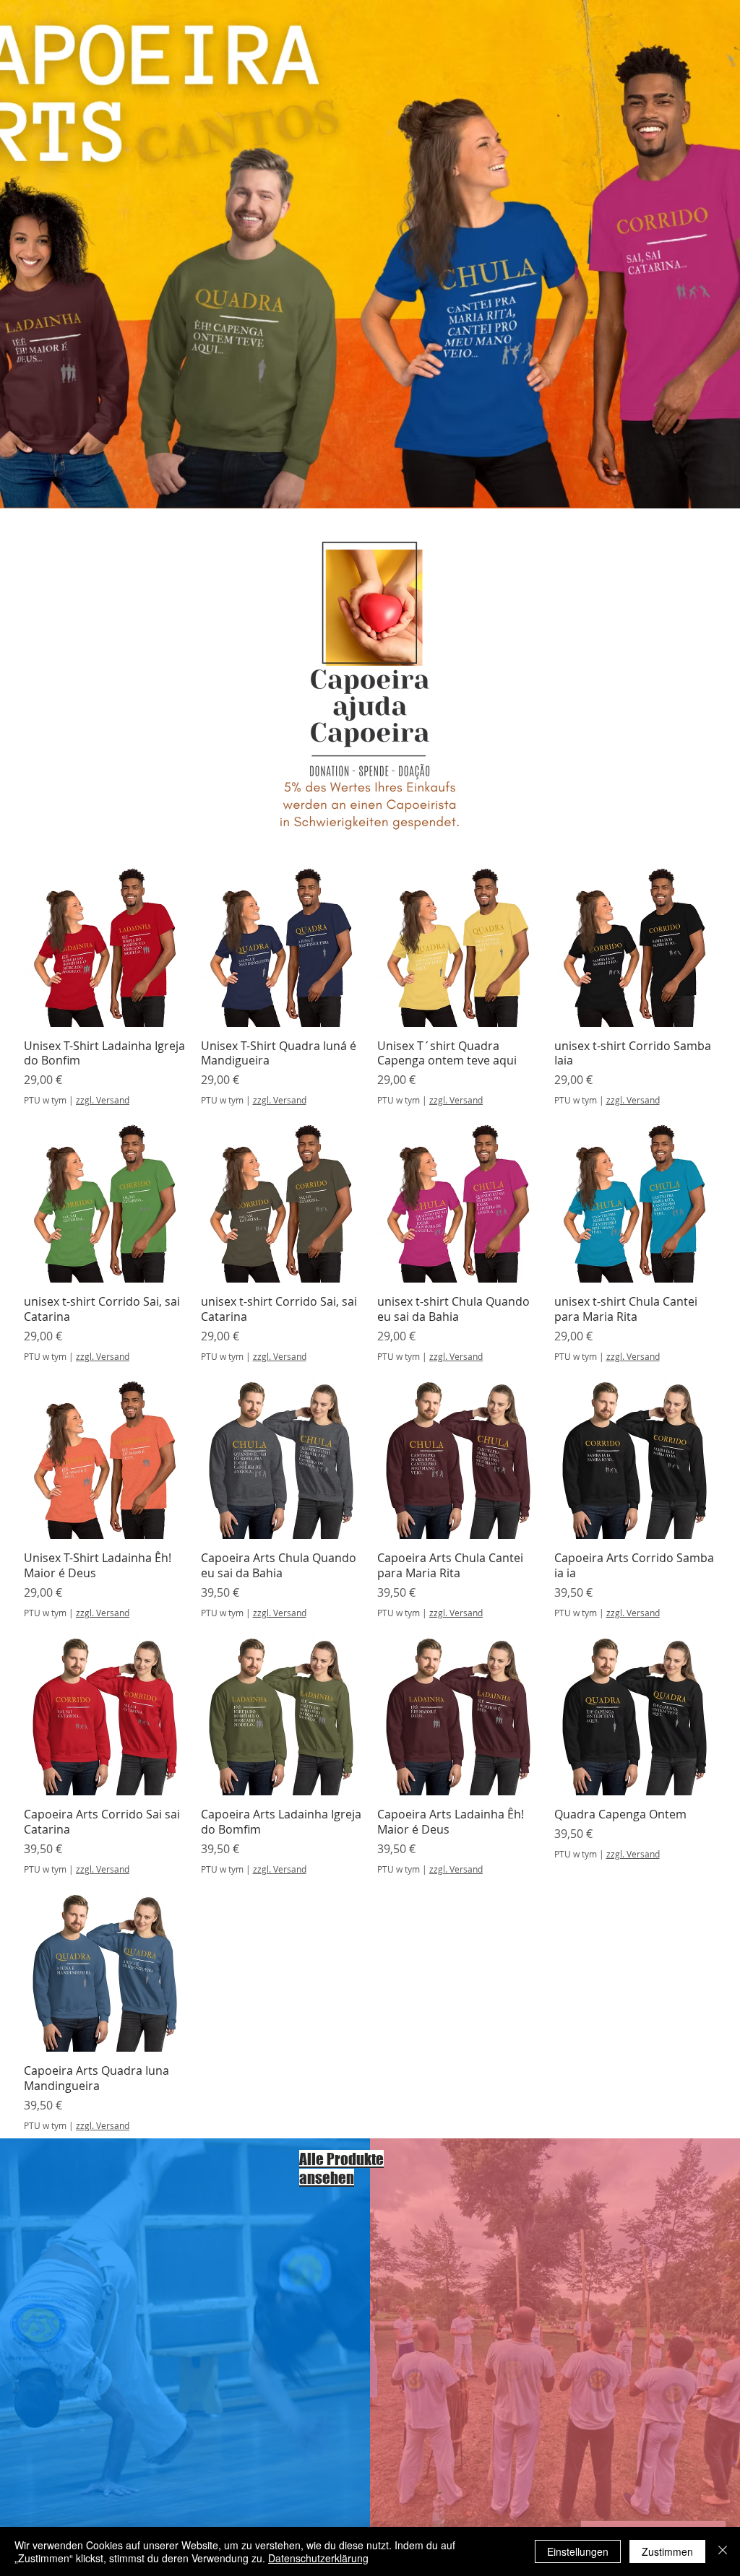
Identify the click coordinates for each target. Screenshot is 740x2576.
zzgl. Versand (103, 1100)
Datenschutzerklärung (318, 2558)
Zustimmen (667, 2551)
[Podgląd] (105, 946)
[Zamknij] (723, 2551)
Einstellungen (578, 2551)
